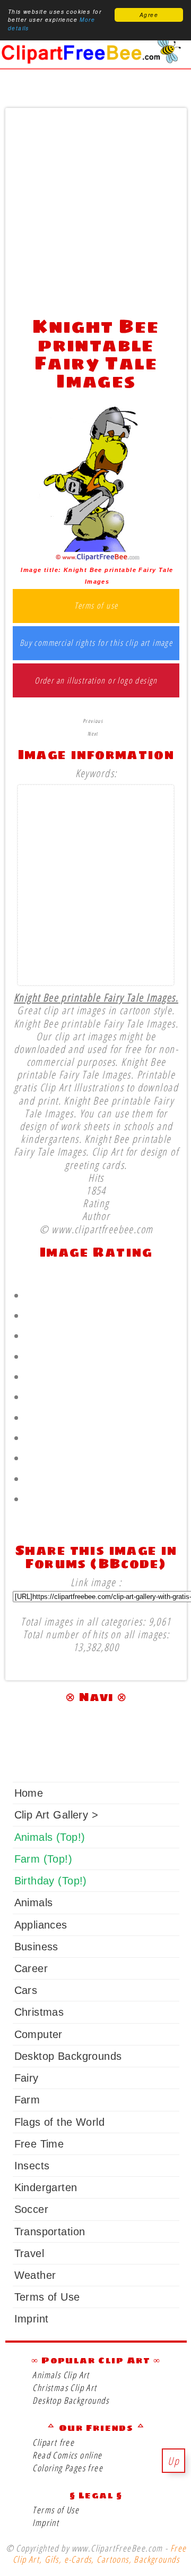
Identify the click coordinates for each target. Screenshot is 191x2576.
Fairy (27, 2078)
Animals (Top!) (50, 1837)
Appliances (41, 1925)
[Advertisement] (95, 209)
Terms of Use (47, 2297)
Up (173, 2461)
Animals (34, 1902)
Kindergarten (46, 2187)
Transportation (50, 2232)
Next (93, 734)
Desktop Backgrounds (68, 2056)
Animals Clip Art (61, 2375)
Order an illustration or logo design (96, 681)
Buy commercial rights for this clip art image (96, 643)
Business (36, 1947)
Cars (26, 1990)
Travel (29, 2253)
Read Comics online (67, 2455)
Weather (35, 2275)
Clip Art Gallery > (56, 1815)
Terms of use (96, 606)
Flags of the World (59, 2122)
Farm (27, 2100)
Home (29, 1793)
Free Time (39, 2144)
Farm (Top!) (43, 1859)
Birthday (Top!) (51, 1881)
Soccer (31, 2209)
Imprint (32, 2319)
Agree (149, 15)
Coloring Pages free (68, 2468)
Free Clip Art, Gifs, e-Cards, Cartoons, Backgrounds (99, 2554)
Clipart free (53, 2442)
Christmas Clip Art (64, 2388)
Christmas (39, 2012)
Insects (32, 2166)
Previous (93, 721)
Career (31, 1968)
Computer (38, 2034)
